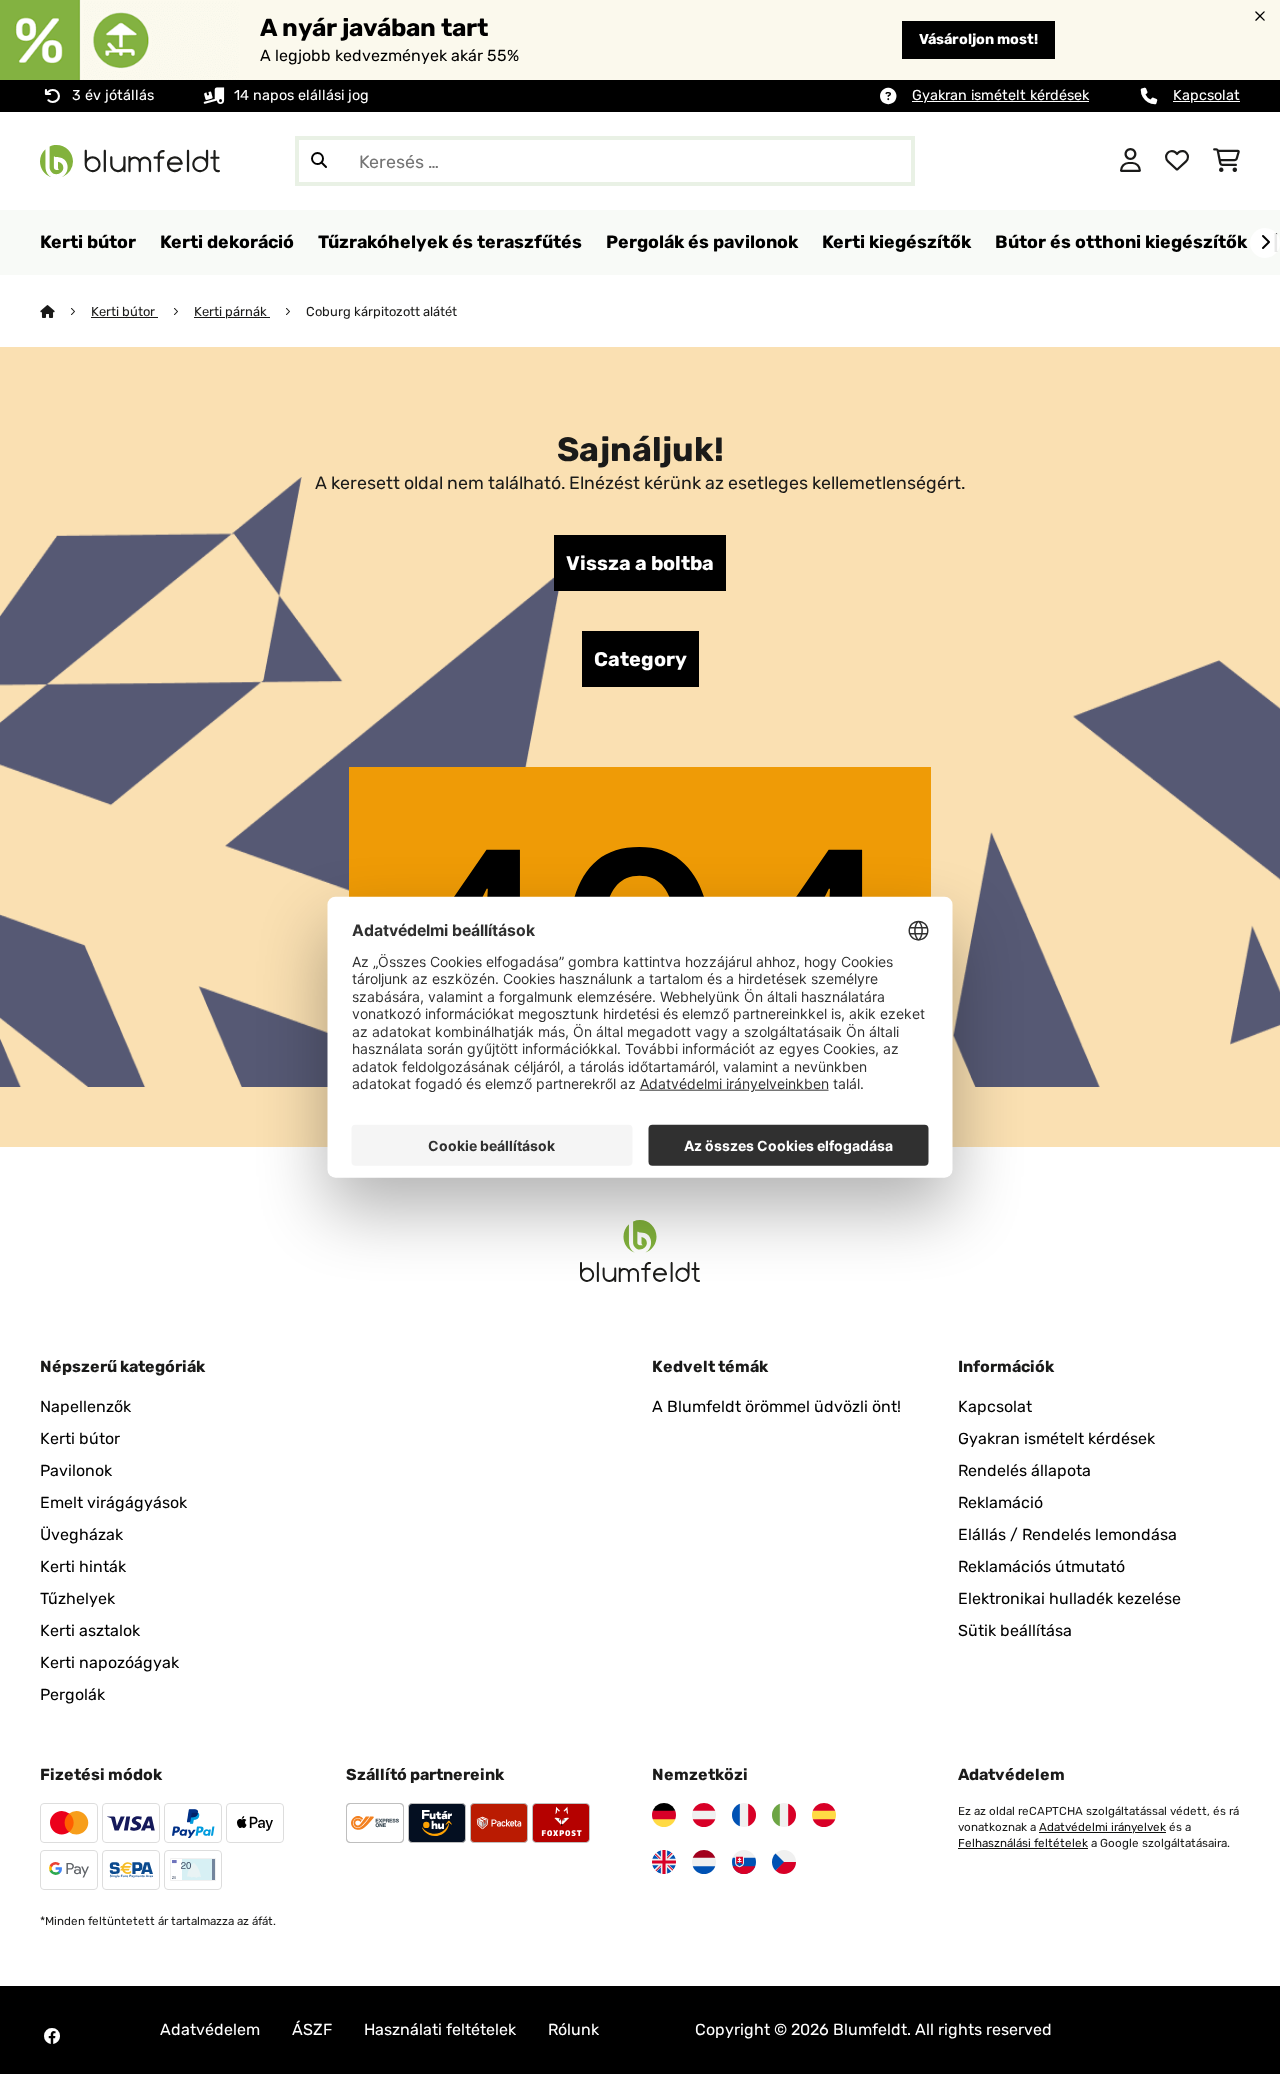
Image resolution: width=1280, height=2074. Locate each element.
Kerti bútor (124, 311)
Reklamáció (1000, 1502)
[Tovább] (1265, 243)
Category (640, 659)
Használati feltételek (440, 2029)
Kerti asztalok (90, 1630)
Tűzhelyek (77, 1598)
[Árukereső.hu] (1007, 159)
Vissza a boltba (640, 563)
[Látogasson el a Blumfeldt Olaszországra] (784, 1815)
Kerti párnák (232, 311)
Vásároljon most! (978, 39)
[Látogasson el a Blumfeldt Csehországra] (784, 1862)
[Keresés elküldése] (319, 161)
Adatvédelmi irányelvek (1102, 1827)
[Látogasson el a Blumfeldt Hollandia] (704, 1862)
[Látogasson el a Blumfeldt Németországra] (664, 1815)
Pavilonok (76, 1470)
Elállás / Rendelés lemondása (1067, 1534)
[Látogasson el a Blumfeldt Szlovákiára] (744, 1862)
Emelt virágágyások (113, 1502)
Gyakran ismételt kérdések (1000, 95)
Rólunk (573, 2029)
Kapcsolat (1206, 95)
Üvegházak (81, 1534)
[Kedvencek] (1177, 161)
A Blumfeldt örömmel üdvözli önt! (776, 1406)
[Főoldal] (65, 311)
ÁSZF (312, 2029)
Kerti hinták (83, 1566)
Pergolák (72, 1694)
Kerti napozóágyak (109, 1662)
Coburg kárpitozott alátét (381, 311)
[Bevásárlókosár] (1226, 161)
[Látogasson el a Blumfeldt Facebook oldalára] (52, 2036)
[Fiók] (1130, 161)
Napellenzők (85, 1406)
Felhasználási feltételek (1023, 1843)
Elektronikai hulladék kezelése (1069, 1598)
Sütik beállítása (1015, 1630)
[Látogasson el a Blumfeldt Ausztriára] (704, 1815)
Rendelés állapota (1024, 1470)
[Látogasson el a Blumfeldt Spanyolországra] (824, 1815)
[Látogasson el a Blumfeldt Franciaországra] (744, 1815)
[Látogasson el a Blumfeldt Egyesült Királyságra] (664, 1862)
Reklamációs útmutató (1041, 1566)
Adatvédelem (210, 2029)
